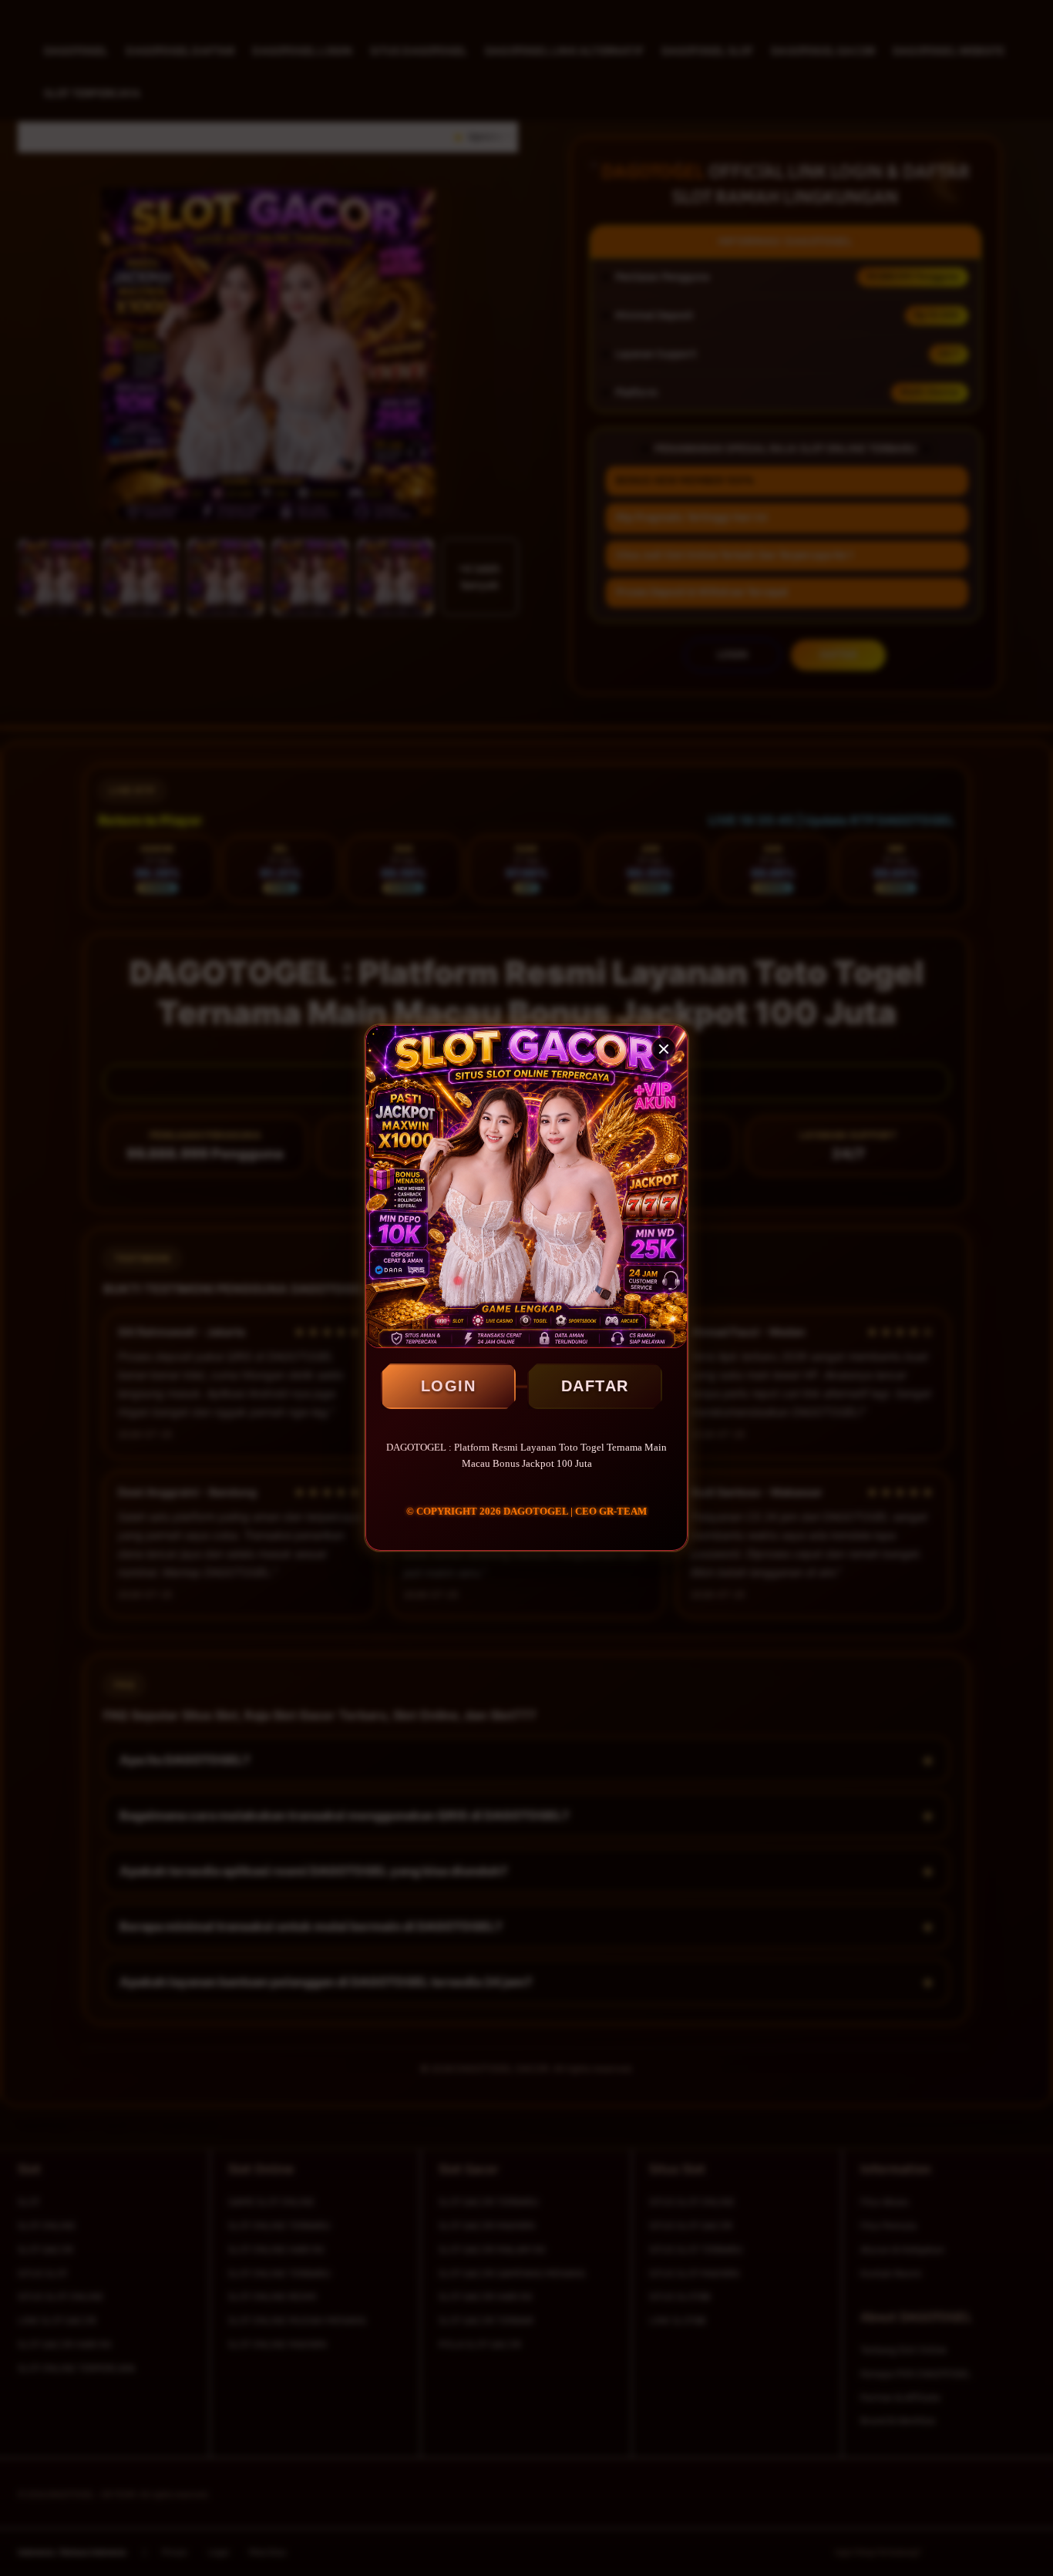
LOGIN (449, 1386)
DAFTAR (595, 1386)
